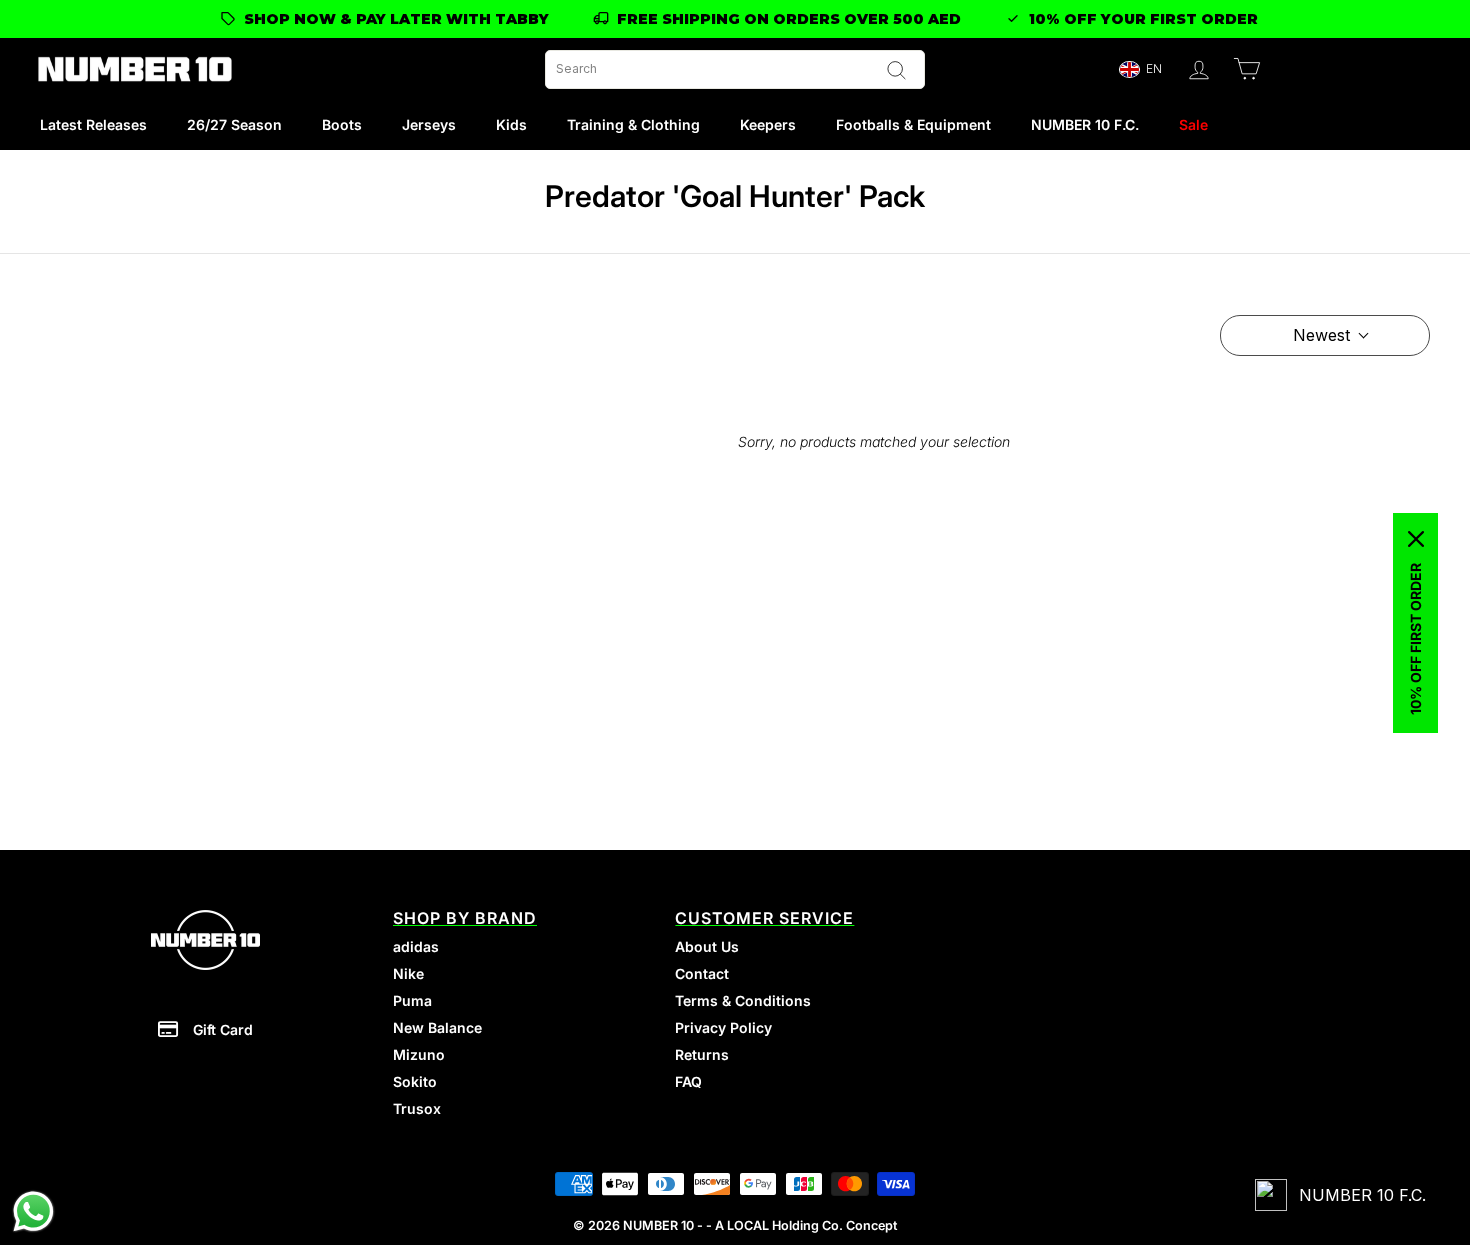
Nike (408, 973)
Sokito (415, 1081)
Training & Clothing (633, 124)
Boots (342, 124)
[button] (1140, 69)
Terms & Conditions (743, 1000)
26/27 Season (234, 124)
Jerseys (429, 124)
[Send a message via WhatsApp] (33, 1211)
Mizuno (419, 1054)
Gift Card (223, 1029)
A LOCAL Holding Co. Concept (806, 1225)
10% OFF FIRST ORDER (1415, 639)
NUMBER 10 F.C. (1085, 124)
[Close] (1416, 539)
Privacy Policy (723, 1027)
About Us (707, 946)
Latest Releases (93, 124)
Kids (511, 124)
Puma (412, 1000)
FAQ (688, 1081)
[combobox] (735, 69)
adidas (416, 946)
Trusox (417, 1108)
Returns (702, 1054)
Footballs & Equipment (913, 124)
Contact (702, 973)
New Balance (437, 1027)
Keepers (768, 124)
